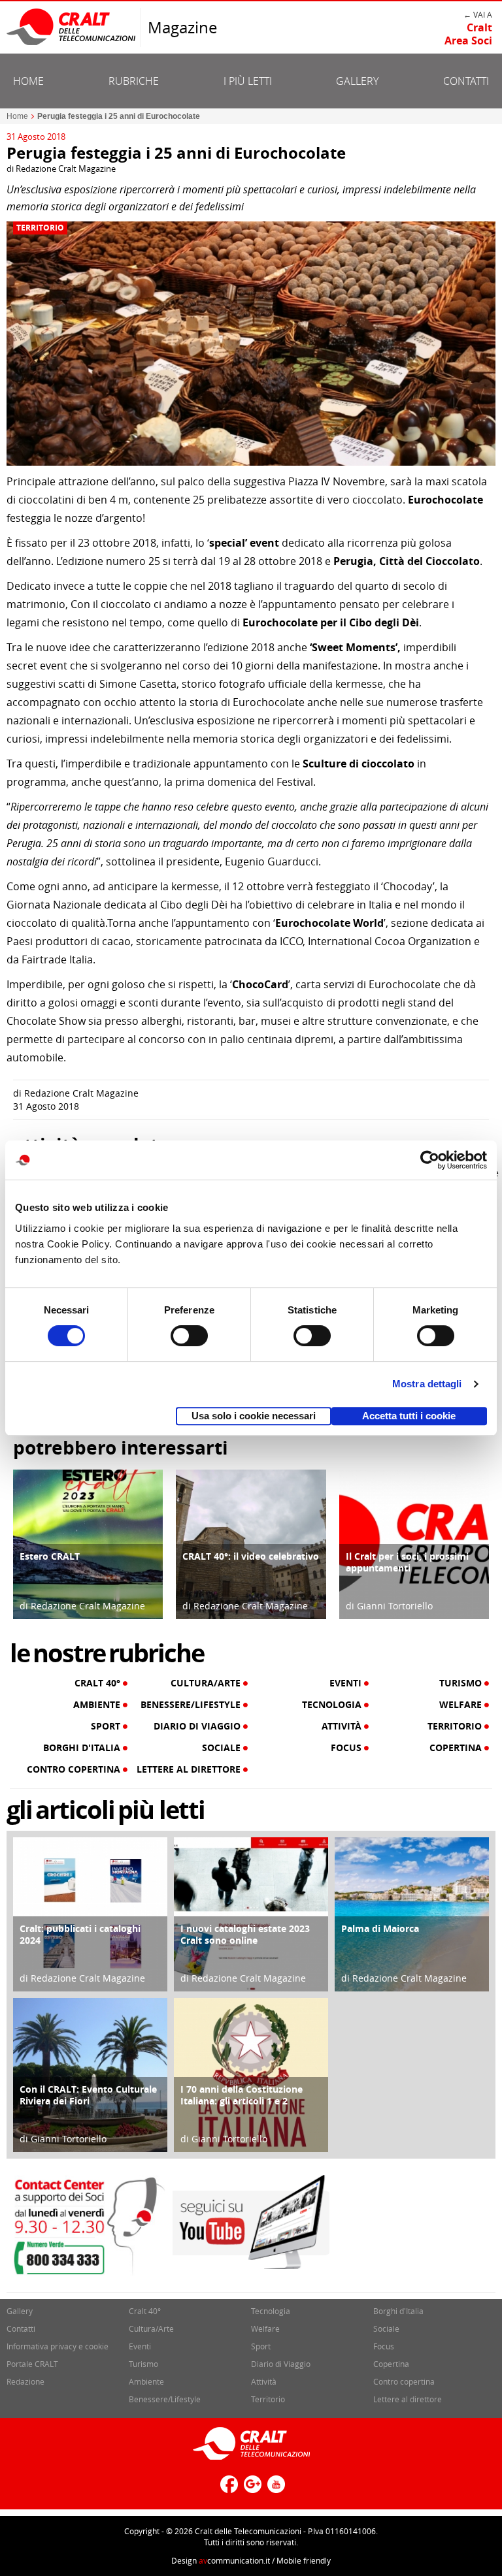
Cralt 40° (99, 1683)
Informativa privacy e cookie (58, 2346)
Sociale (223, 1748)
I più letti (248, 81)
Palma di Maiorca (380, 1928)
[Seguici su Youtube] (275, 2489)
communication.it (234, 2560)
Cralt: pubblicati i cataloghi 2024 (80, 1934)
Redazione (25, 2381)
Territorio (40, 228)
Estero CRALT (50, 1556)
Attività (343, 1726)
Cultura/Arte (207, 1683)
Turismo (462, 1683)
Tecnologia (333, 1705)
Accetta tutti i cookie (409, 1416)
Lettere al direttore (190, 1769)
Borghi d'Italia (83, 1748)
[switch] (189, 1336)
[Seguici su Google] (251, 2489)
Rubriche (134, 81)
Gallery (357, 81)
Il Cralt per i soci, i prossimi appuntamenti (407, 1562)
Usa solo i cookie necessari (254, 1416)
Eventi (347, 1683)
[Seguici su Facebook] (227, 2489)
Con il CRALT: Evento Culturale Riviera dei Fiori (88, 2095)
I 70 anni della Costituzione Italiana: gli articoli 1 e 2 (242, 2095)
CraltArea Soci (468, 34)
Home (28, 81)
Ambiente (98, 1705)
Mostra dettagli (427, 1384)
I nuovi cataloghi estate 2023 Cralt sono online (245, 1934)
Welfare (462, 1705)
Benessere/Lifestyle (192, 1705)
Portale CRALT (32, 2364)
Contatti (466, 81)
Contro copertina (75, 1769)
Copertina (457, 1748)
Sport (107, 1726)
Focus (347, 1748)
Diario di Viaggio (198, 1726)
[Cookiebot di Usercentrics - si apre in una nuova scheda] (430, 1160)
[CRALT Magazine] (72, 26)
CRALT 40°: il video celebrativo (251, 1556)
